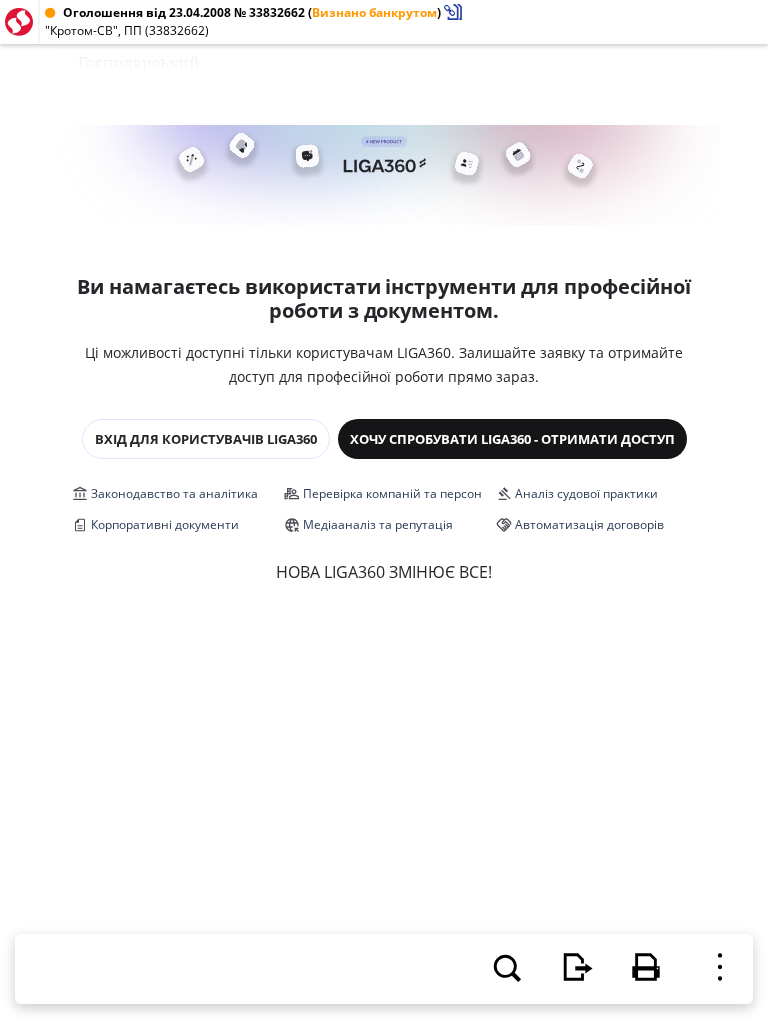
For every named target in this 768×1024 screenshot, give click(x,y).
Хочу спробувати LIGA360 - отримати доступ (512, 439)
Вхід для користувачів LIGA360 (206, 439)
